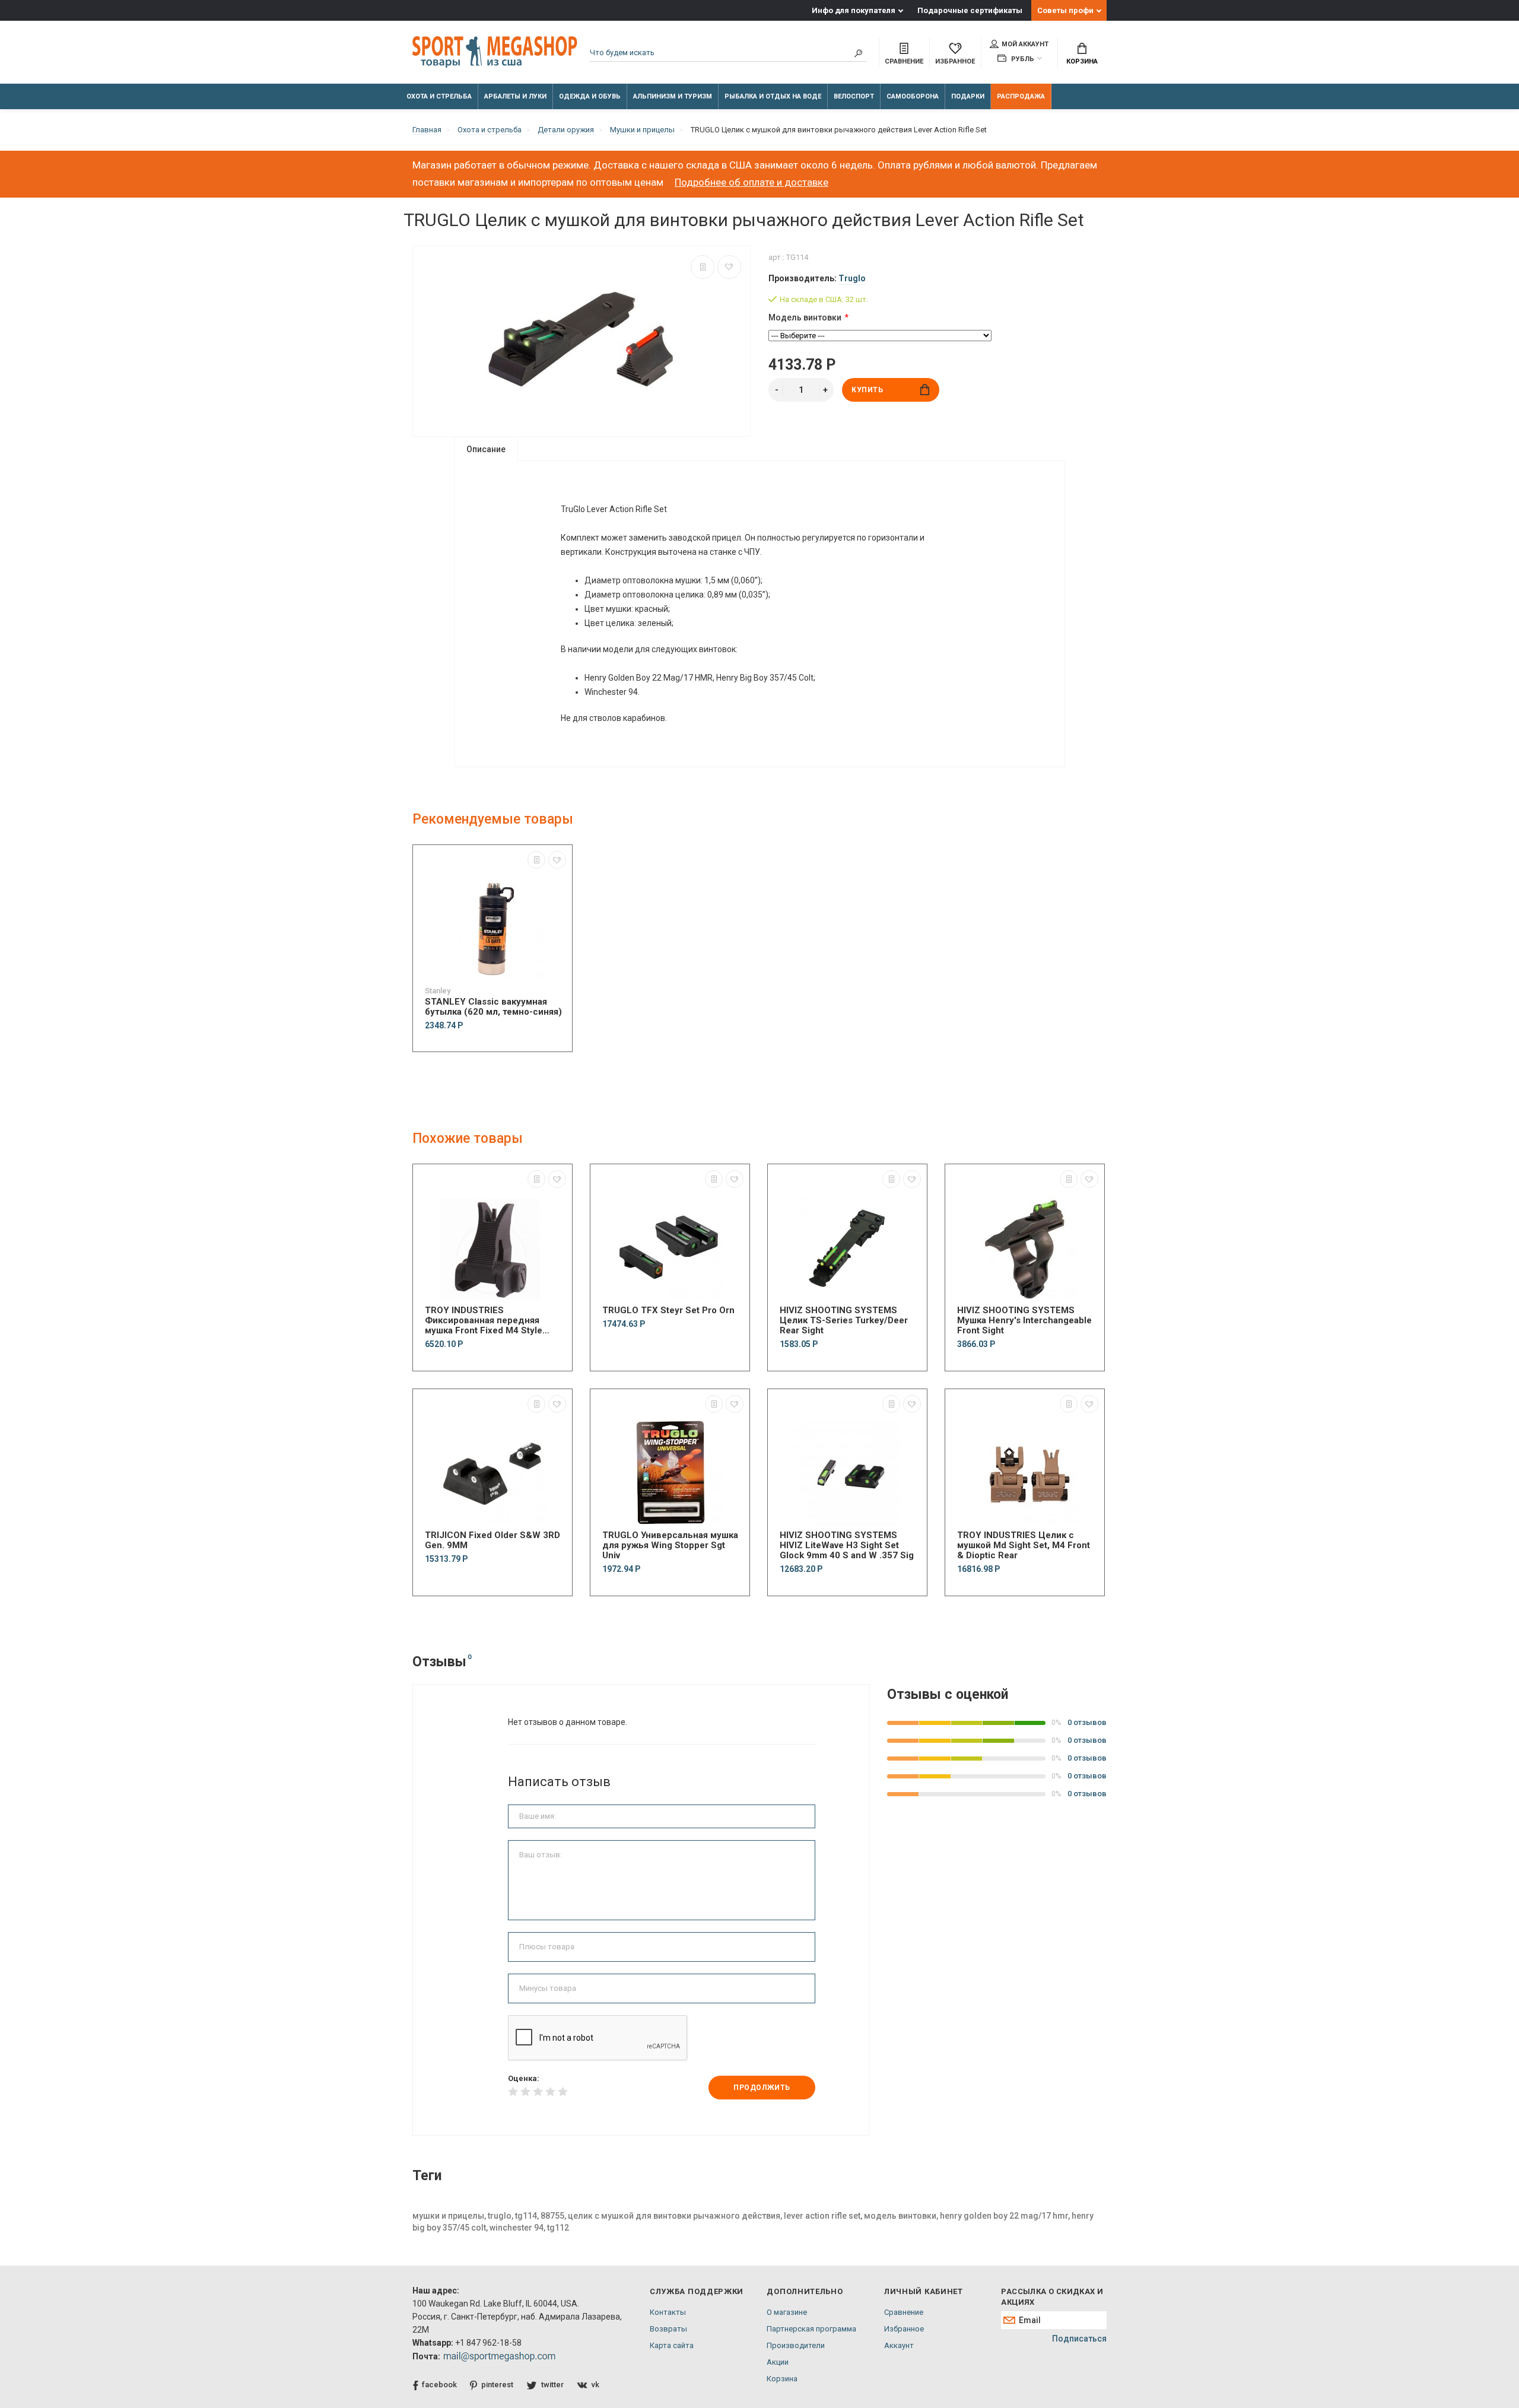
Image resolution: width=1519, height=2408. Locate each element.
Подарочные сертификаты (970, 10)
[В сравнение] (703, 267)
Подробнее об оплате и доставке (751, 182)
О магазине (787, 2312)
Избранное (904, 2329)
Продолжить (762, 2088)
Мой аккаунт (1025, 44)
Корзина (1082, 61)
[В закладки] (729, 267)
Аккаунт (899, 2345)
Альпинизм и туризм (673, 96)
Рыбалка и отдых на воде (773, 96)
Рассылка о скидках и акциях (1052, 2297)
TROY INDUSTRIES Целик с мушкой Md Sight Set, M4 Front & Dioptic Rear (1024, 1545)
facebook (439, 2385)
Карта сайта (672, 2345)
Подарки (968, 96)
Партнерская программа (811, 2329)
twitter (552, 2385)
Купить (867, 390)
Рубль (1022, 59)
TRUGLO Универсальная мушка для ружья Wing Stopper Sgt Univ (670, 1545)
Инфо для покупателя (854, 10)
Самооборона (913, 96)
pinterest (497, 2385)
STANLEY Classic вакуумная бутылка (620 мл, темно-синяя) (493, 1007)
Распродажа (1021, 96)
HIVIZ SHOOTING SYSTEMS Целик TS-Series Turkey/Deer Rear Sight (844, 1321)
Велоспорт (854, 96)
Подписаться (1079, 2339)
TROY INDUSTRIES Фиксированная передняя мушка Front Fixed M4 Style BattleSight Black (484, 1321)
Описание (486, 449)
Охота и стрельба (439, 96)
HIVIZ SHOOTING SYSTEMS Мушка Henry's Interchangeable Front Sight (1024, 1321)
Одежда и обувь (590, 96)
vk (595, 2385)
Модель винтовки (805, 317)
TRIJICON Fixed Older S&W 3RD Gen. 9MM (492, 1540)
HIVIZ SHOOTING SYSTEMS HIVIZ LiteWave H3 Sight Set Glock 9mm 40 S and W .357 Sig (847, 1545)
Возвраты (668, 2329)
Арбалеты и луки (515, 96)
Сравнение (904, 2312)
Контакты (668, 2312)
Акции (778, 2362)
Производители (796, 2345)
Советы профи (1065, 10)
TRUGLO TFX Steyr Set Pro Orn (668, 1311)
